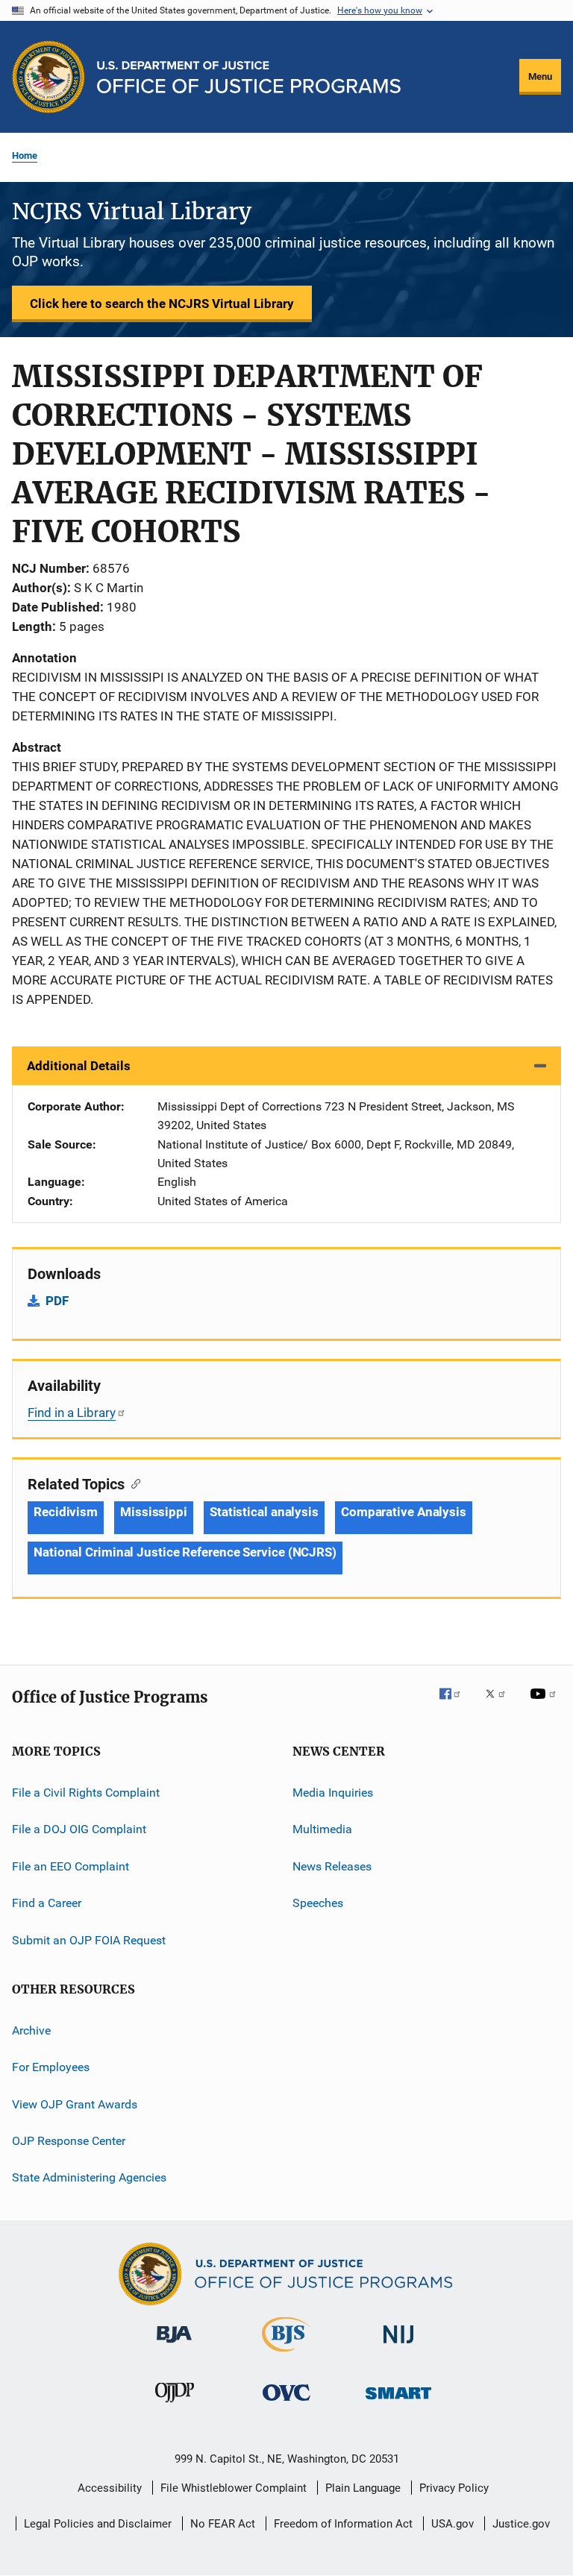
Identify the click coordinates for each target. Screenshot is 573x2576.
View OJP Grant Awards (75, 2104)
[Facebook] (456, 1704)
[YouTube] (545, 1704)
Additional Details (79, 1066)
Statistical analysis (264, 1512)
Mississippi (154, 1512)
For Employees (51, 2067)
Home (25, 155)
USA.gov (453, 2524)
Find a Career (47, 1903)
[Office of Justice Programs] (48, 77)
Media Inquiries (333, 1793)
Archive (31, 2030)
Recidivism (66, 1512)
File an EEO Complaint (71, 1866)
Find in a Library (72, 1413)
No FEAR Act (223, 2524)
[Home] (249, 77)
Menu (540, 76)
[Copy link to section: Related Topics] (132, 1483)
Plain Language (363, 2488)
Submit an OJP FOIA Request (89, 1939)
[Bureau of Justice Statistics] (286, 2354)
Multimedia (322, 1829)
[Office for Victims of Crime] (286, 2403)
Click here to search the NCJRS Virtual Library (162, 304)
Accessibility (110, 2488)
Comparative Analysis (404, 1512)
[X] (501, 1704)
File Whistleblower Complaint (234, 2488)
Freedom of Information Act (343, 2524)
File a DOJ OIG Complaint (79, 1829)
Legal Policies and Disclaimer (98, 2524)
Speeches (318, 1903)
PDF (57, 1301)
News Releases (332, 1866)
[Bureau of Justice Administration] (174, 2346)
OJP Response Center (69, 2141)
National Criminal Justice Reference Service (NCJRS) (185, 1552)
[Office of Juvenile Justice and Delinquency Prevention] (175, 2405)
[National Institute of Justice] (398, 2346)
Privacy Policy (454, 2488)
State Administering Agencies (89, 2177)
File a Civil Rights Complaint (86, 1793)
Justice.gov (521, 2524)
